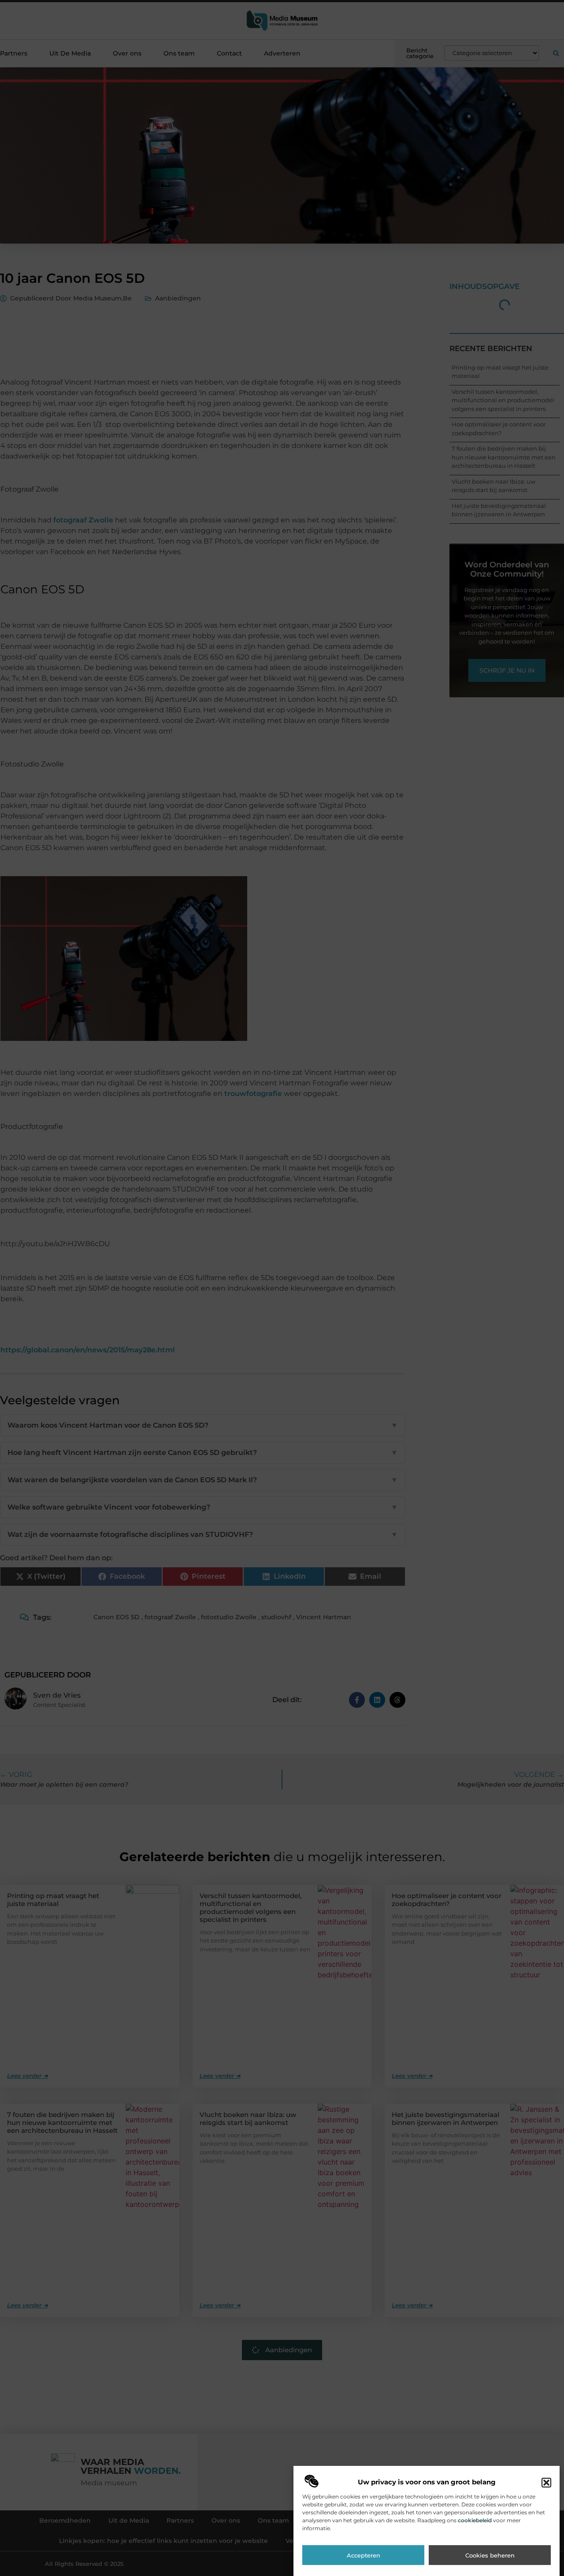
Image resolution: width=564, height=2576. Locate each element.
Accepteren (364, 2555)
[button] (546, 2483)
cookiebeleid (475, 2520)
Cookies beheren (490, 2555)
